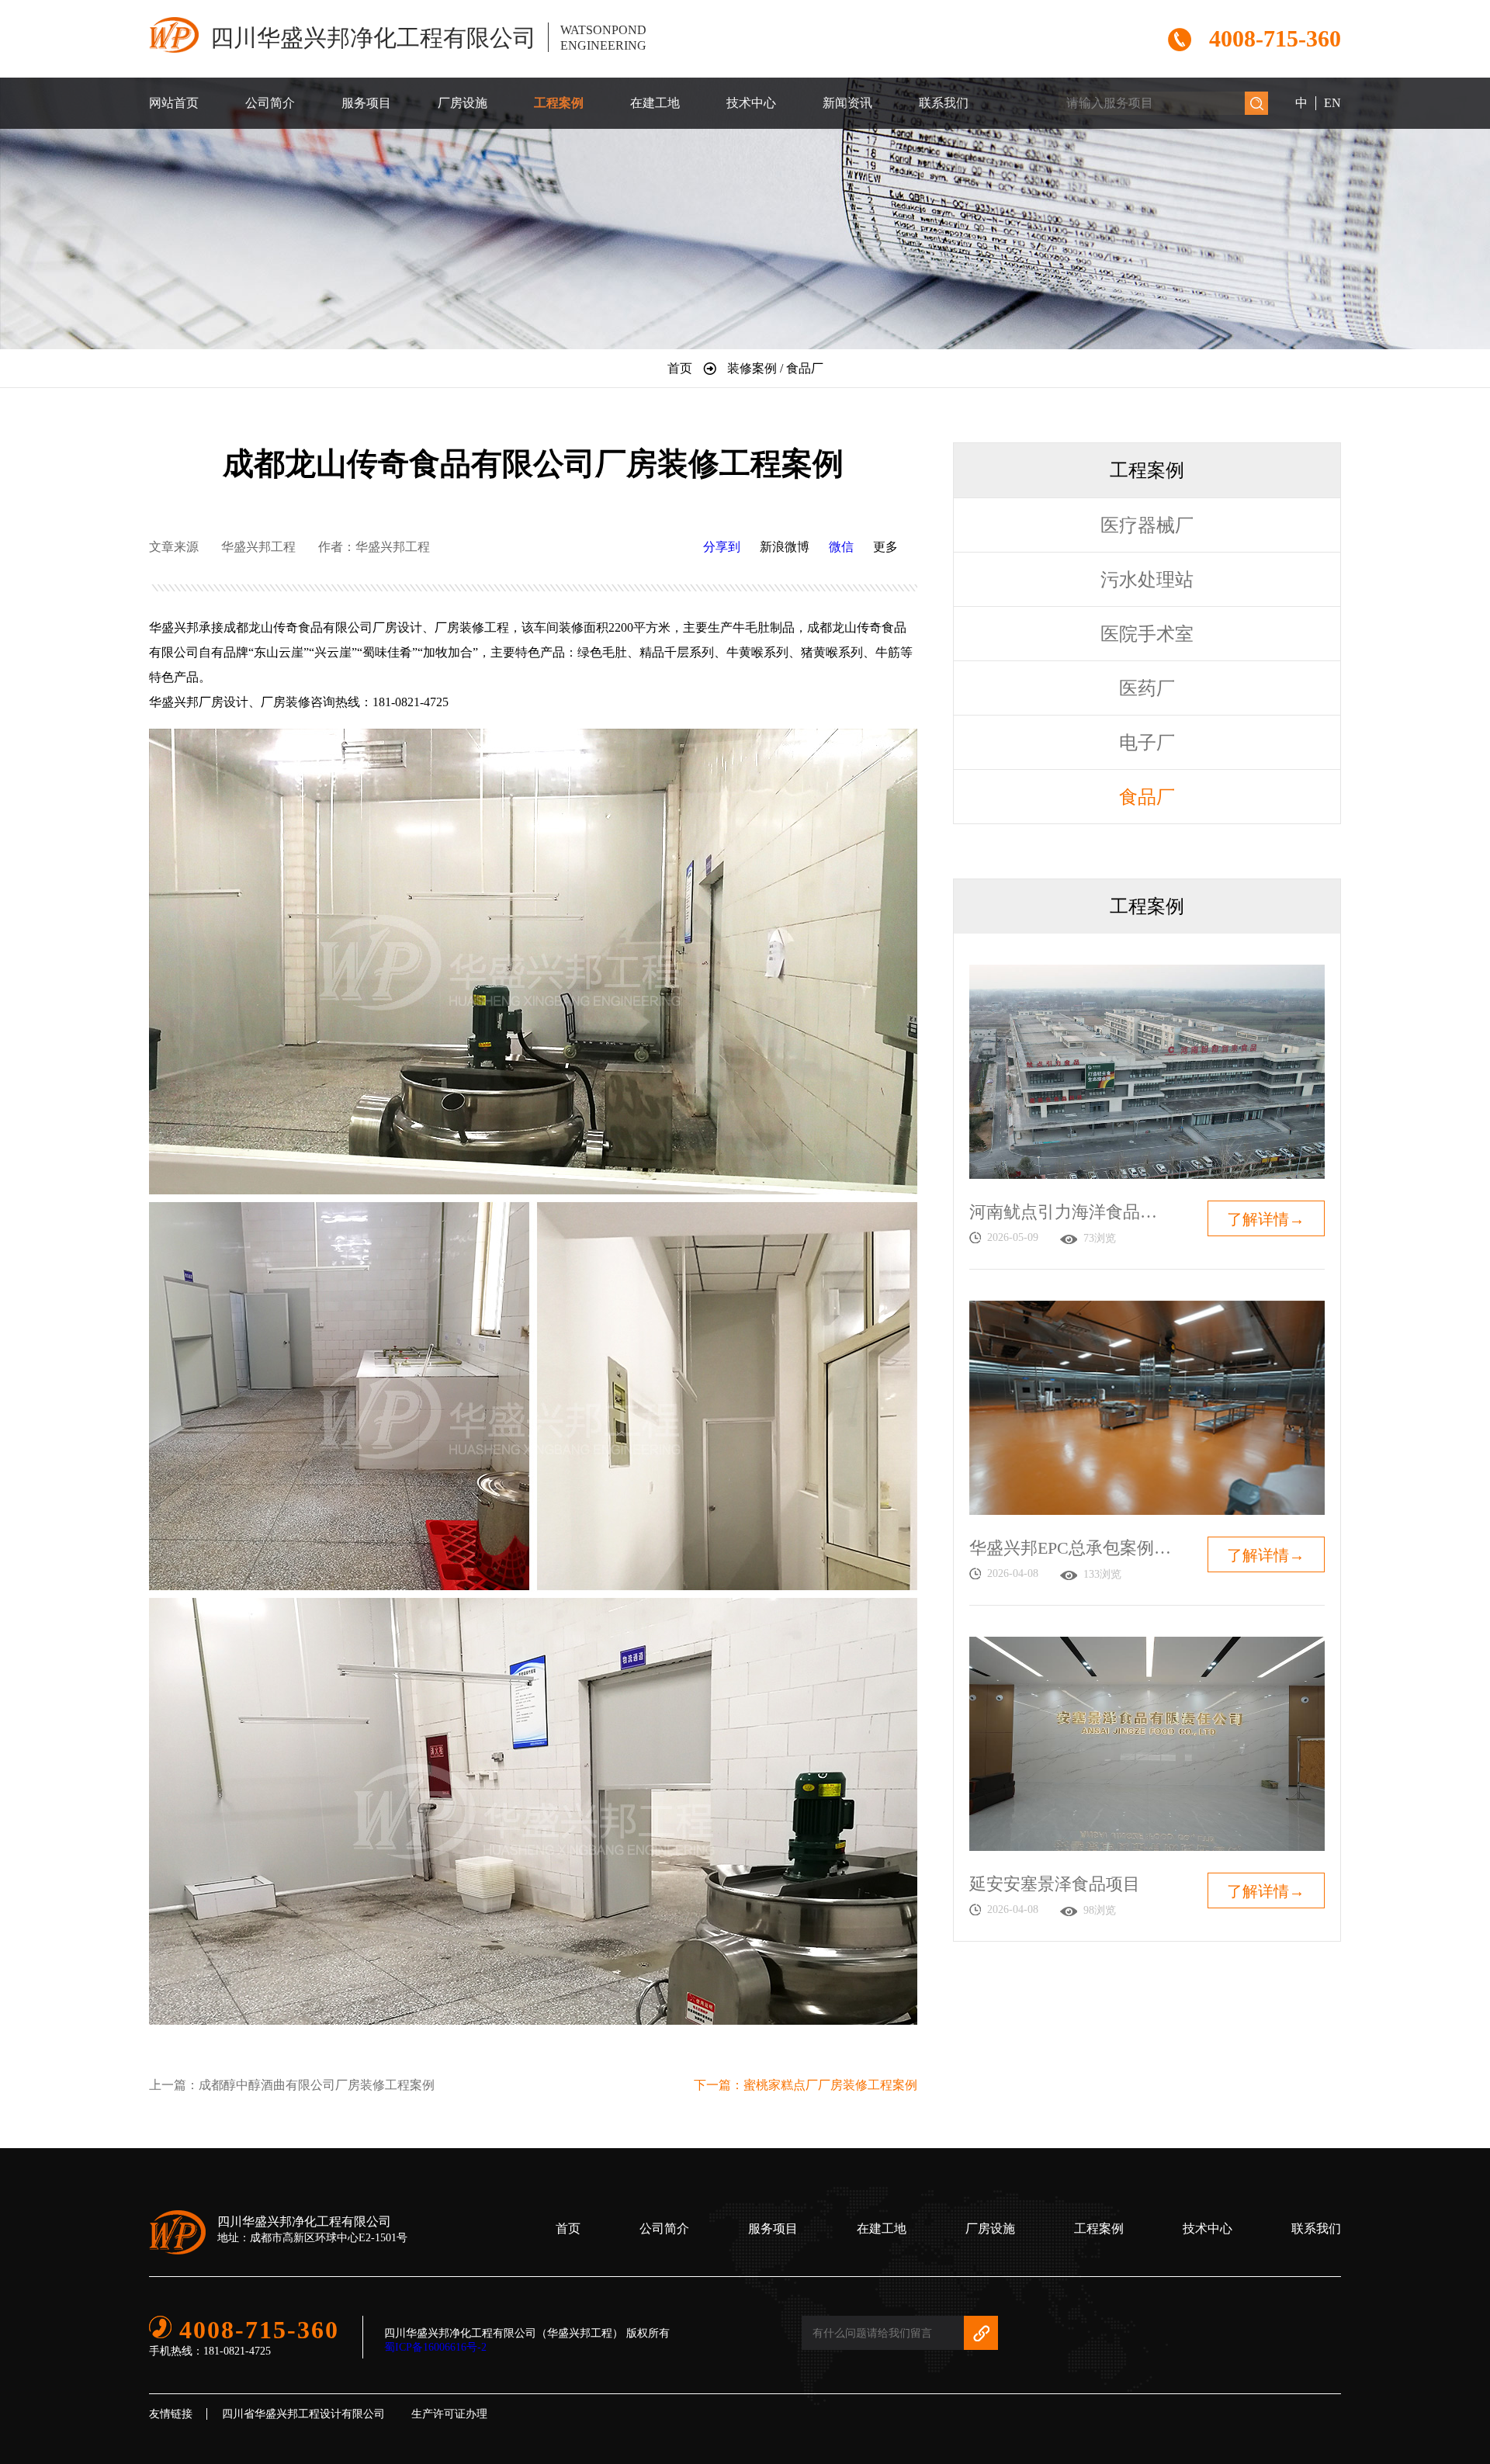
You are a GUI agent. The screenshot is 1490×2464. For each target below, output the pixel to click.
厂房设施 (463, 103)
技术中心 (751, 103)
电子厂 (1147, 743)
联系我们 (944, 103)
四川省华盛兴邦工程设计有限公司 (303, 2414)
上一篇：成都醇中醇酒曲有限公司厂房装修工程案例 (292, 2085)
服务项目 (366, 103)
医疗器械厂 (1147, 525)
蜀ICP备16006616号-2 (435, 2347)
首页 (568, 2228)
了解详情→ (1266, 1219)
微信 (841, 547)
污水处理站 (1147, 580)
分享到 (722, 547)
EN (1332, 103)
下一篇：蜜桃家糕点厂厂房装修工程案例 (806, 2085)
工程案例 (559, 103)
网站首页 (174, 103)
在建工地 (655, 103)
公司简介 (270, 103)
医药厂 (1147, 688)
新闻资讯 (847, 103)
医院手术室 (1147, 634)
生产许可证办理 (449, 2414)
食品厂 (1147, 797)
